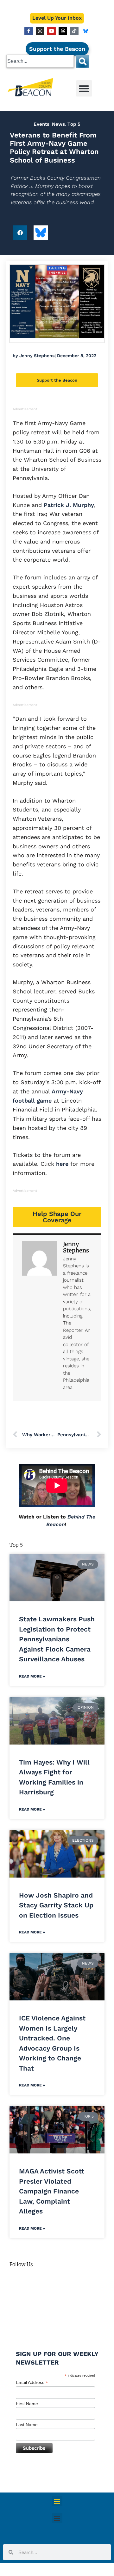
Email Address (32, 2382)
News (58, 124)
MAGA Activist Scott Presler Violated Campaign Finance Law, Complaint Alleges (52, 2191)
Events (41, 124)
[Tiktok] (74, 31)
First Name (27, 2404)
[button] (84, 88)
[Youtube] (51, 31)
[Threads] (63, 31)
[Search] (83, 61)
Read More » (32, 1676)
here (62, 1164)
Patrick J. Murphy (68, 505)
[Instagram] (40, 31)
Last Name (27, 2425)
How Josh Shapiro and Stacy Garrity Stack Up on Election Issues (56, 1905)
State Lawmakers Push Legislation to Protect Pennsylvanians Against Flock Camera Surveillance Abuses (57, 1639)
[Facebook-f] (29, 31)
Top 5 (74, 124)
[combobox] (40, 61)
